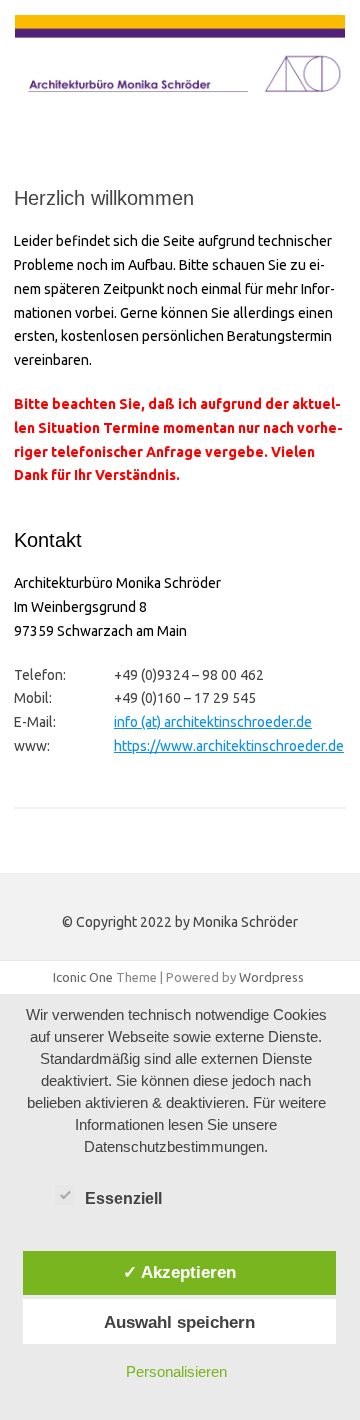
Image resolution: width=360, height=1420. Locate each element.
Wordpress (271, 977)
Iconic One (83, 977)
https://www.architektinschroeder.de (229, 746)
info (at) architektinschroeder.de (213, 722)
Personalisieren (176, 1371)
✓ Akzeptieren (179, 1272)
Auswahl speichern (179, 1322)
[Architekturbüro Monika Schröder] (180, 104)
